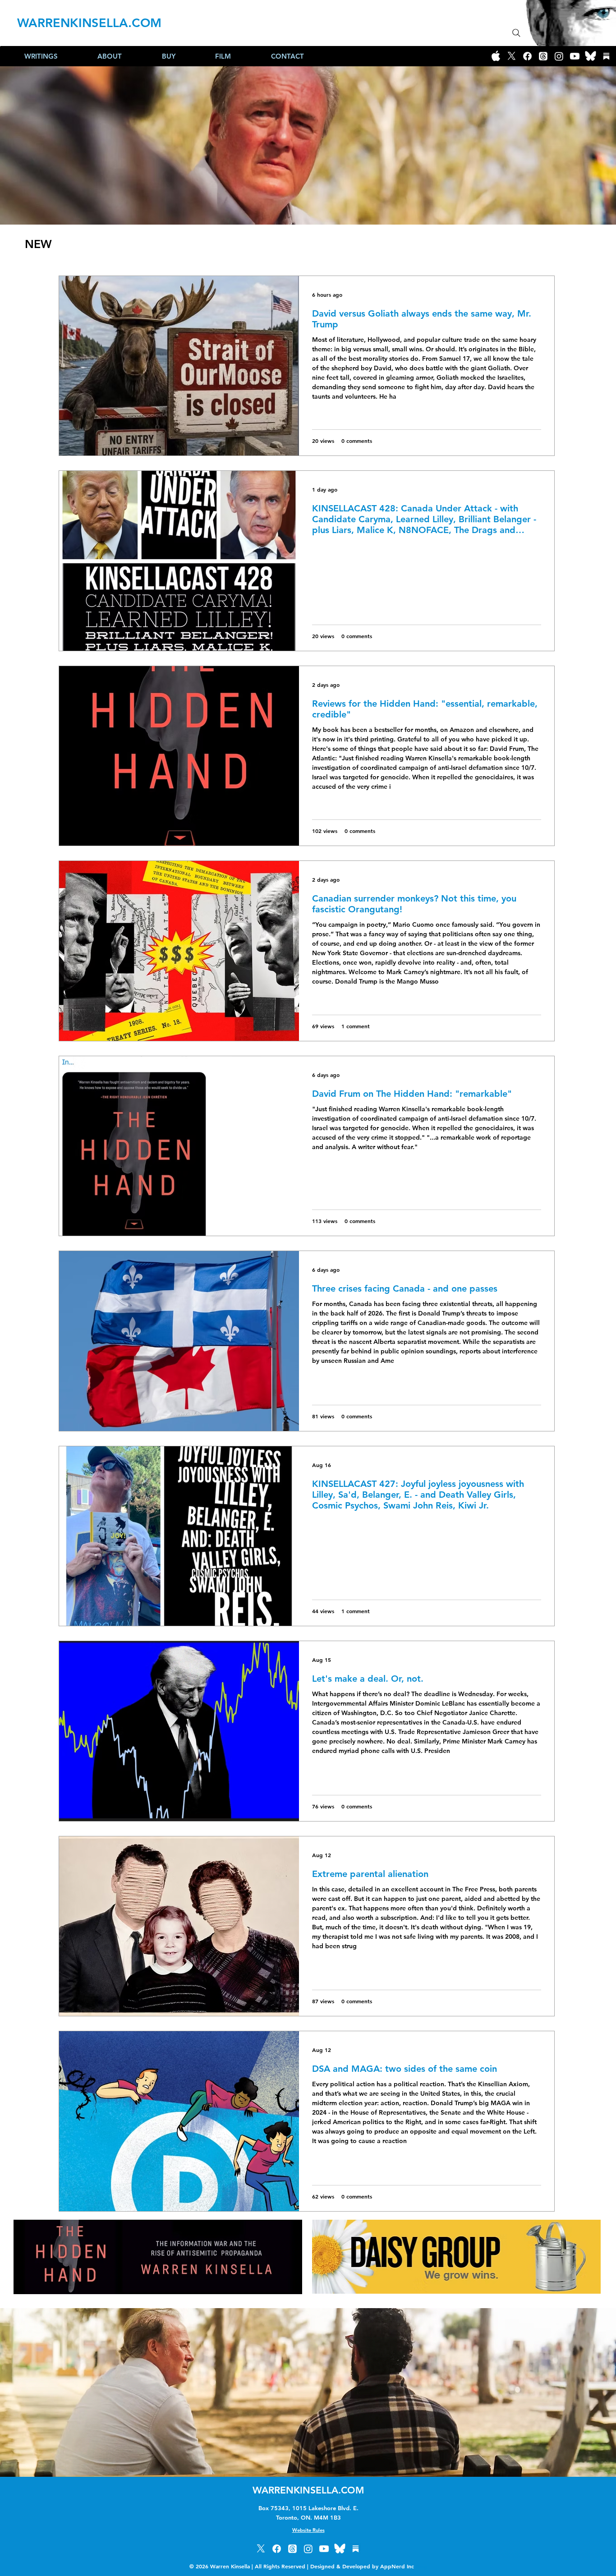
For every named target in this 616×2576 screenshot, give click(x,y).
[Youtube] (575, 56)
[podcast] (496, 56)
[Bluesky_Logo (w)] (591, 56)
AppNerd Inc (404, 2566)
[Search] (516, 33)
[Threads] (543, 56)
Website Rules (308, 2530)
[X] (512, 56)
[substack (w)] (606, 56)
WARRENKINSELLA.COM (89, 23)
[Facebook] (527, 56)
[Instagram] (559, 56)
